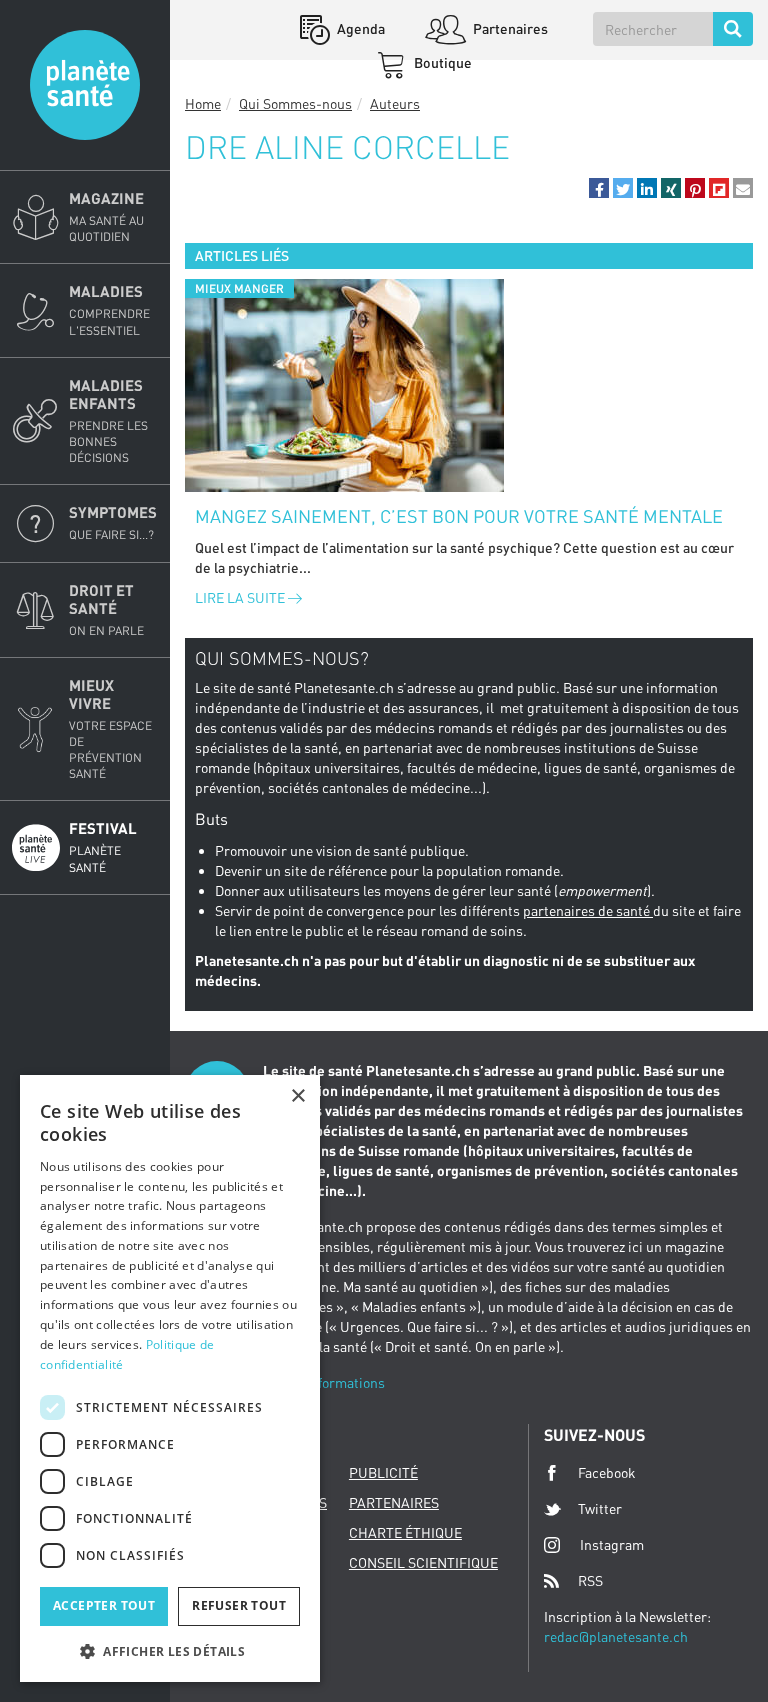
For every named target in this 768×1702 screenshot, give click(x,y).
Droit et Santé (106, 609)
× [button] (297, 1096)
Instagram (612, 1544)
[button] (599, 188)
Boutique (441, 62)
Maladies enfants (108, 420)
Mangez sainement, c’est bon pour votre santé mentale (459, 516)
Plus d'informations (324, 1382)
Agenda (359, 28)
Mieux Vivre (110, 729)
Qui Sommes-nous (295, 103)
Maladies (109, 309)
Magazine (106, 216)
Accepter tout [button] (104, 1605)
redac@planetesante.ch (616, 1636)
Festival (103, 846)
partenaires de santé (588, 910)
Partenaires (509, 28)
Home (203, 103)
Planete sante (85, 85)
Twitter (600, 1508)
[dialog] (170, 1378)
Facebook (607, 1472)
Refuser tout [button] (239, 1605)
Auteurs (395, 103)
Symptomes (113, 522)
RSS (590, 1580)
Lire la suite (241, 597)
